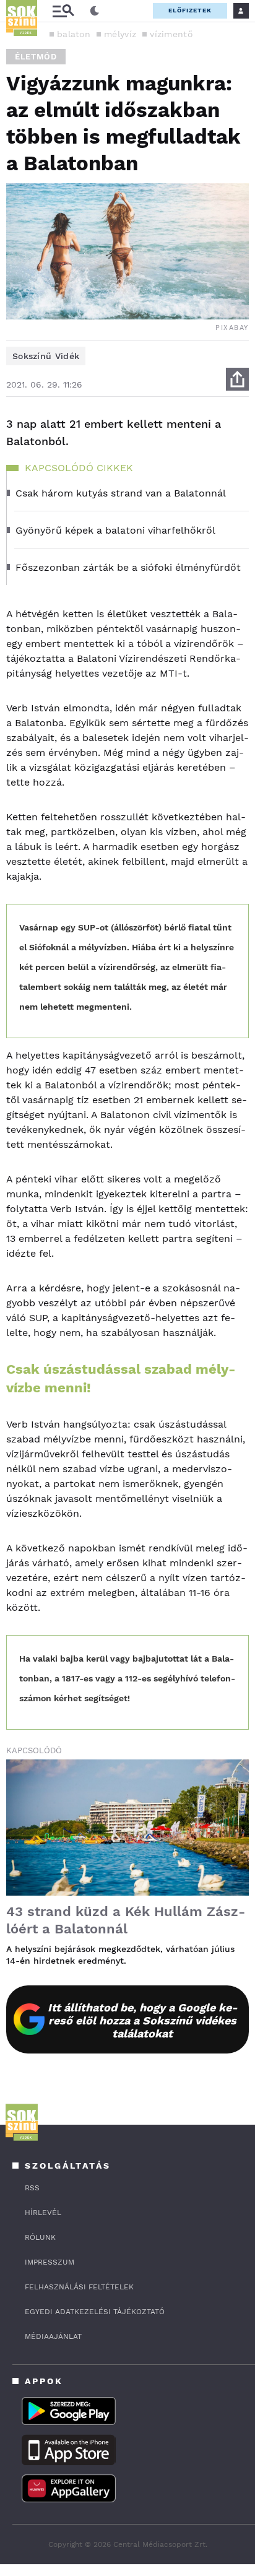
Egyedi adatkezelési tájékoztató (95, 2312)
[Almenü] (63, 11)
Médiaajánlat (53, 2336)
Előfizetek (190, 10)
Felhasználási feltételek (79, 2287)
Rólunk (40, 2237)
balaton (74, 34)
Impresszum (50, 2262)
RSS (32, 2188)
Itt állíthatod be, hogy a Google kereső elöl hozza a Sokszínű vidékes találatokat (143, 2020)
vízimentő (171, 34)
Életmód (36, 57)
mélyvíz (120, 34)
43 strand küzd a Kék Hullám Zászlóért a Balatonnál (126, 1920)
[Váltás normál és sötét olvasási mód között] (95, 11)
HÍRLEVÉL (43, 2213)
